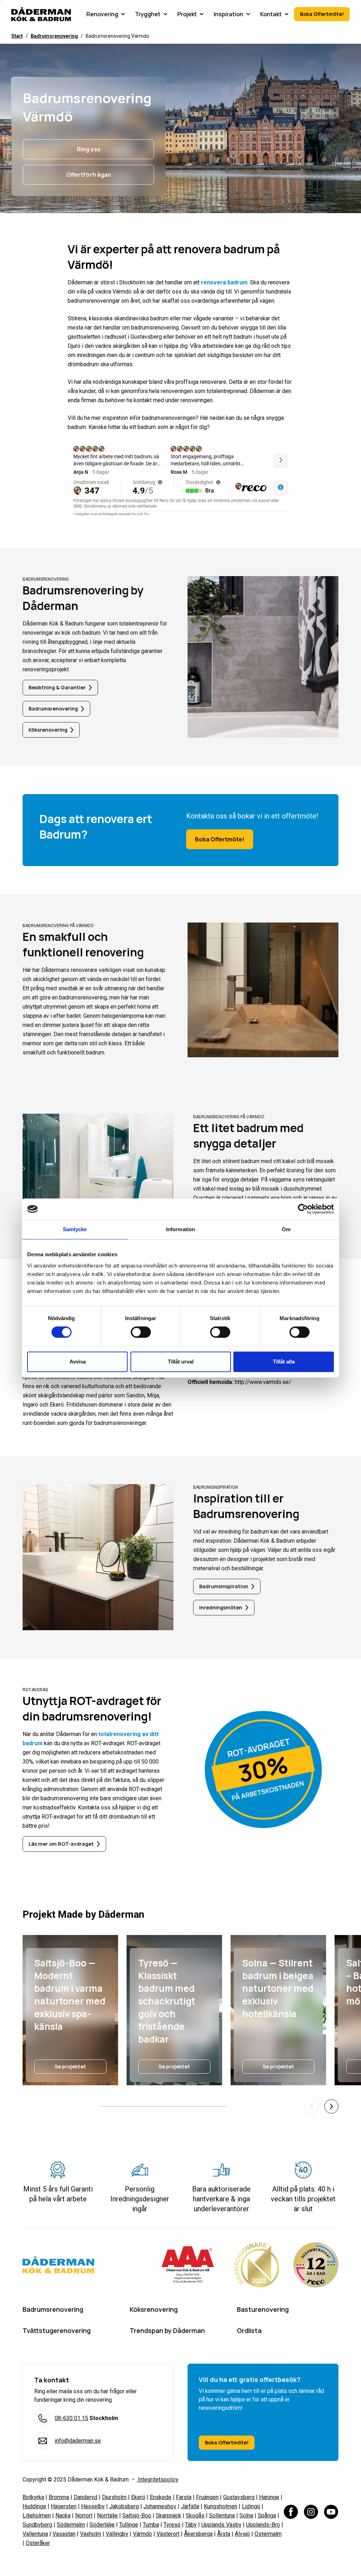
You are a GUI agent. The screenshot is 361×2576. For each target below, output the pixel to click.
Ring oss (89, 149)
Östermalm (268, 2534)
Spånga (267, 2515)
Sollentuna (222, 2515)
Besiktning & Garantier (57, 687)
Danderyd (85, 2497)
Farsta (184, 2497)
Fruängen (207, 2497)
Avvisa (78, 1362)
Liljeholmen (37, 2515)
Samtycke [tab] (75, 1229)
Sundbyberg (37, 2525)
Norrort (84, 2515)
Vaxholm (91, 2534)
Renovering (102, 14)
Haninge (269, 2497)
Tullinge (129, 2525)
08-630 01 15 (71, 2418)
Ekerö (138, 2497)
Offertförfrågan (89, 175)
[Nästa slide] (331, 2106)
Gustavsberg (239, 2497)
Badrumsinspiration (224, 1586)
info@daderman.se (78, 2441)
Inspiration (228, 14)
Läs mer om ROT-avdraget (61, 1844)
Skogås (195, 2515)
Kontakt (271, 14)
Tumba (151, 2525)
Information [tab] (180, 1229)
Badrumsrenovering (54, 36)
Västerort (168, 2534)
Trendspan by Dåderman (167, 2330)
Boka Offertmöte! (322, 14)
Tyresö (172, 2525)
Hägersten (64, 2506)
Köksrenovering (48, 730)
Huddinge (34, 2506)
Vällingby (117, 2534)
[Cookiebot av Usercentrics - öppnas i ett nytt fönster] (303, 1209)
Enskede (161, 2497)
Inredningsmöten (221, 1607)
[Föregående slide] (312, 2106)
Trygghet (148, 14)
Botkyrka (33, 2497)
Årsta (224, 2534)
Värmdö (142, 2534)
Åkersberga (198, 2534)
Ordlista (249, 2330)
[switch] (141, 1332)
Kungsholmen (221, 2506)
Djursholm (114, 2497)
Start (17, 36)
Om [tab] (286, 1229)
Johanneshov (160, 2506)
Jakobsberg (124, 2506)
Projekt (187, 14)
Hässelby (93, 2506)
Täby (191, 2525)
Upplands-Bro (263, 2525)
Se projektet (70, 2066)
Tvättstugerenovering (57, 2330)
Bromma (59, 2497)
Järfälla (190, 2506)
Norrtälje (107, 2515)
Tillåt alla (284, 1362)
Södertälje (102, 2525)
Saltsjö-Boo (137, 2515)
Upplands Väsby (221, 2525)
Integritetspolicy (157, 2480)
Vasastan (64, 2534)
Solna (246, 2515)
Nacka (63, 2515)
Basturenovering (263, 2309)
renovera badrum (224, 282)
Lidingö (251, 2506)
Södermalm (71, 2525)
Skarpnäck (169, 2515)
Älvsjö (242, 2534)
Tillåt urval (181, 1362)
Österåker (38, 2543)
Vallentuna (35, 2534)
